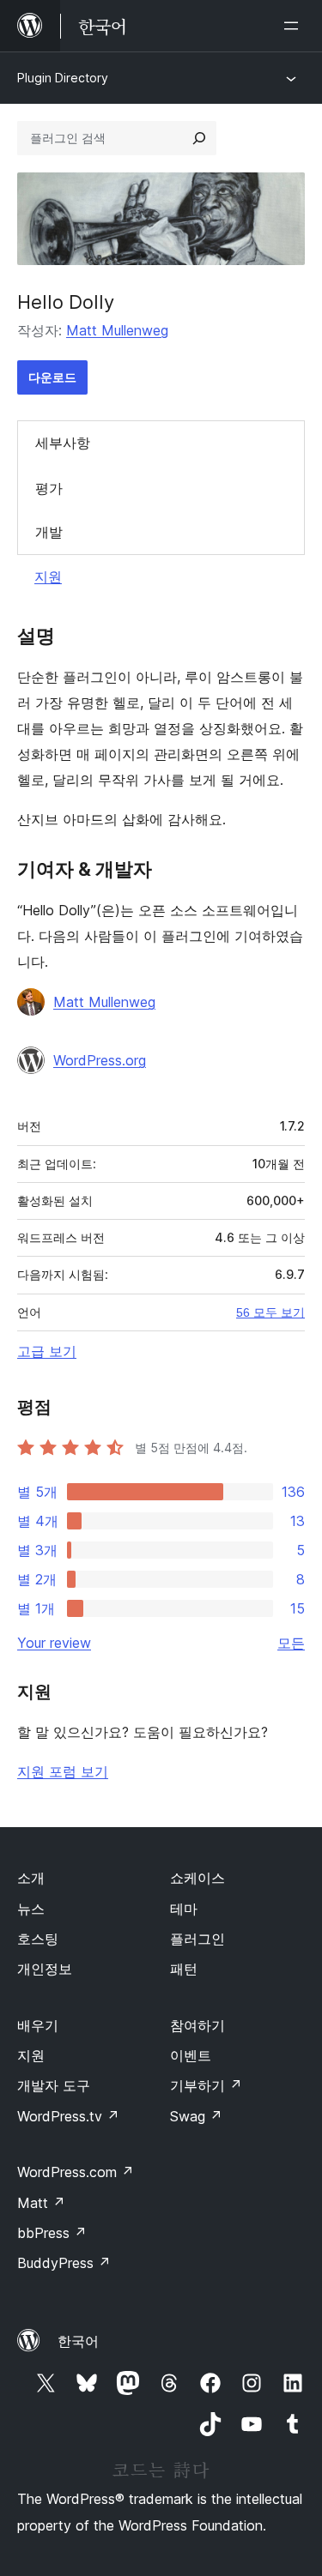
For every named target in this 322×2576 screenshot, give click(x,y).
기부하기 (206, 2085)
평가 (49, 488)
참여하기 (197, 2025)
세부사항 (63, 443)
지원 (48, 576)
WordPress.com (76, 2172)
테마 (184, 1909)
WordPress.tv (68, 2116)
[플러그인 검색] (199, 138)
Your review (54, 1643)
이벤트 (191, 2055)
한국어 (78, 2341)
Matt (41, 2203)
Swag (196, 2116)
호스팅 (38, 1939)
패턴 (184, 1969)
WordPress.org (100, 1060)
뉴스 (31, 1909)
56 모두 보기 (270, 1312)
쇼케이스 (197, 1878)
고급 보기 (47, 1351)
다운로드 (52, 377)
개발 (49, 532)
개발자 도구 (54, 2085)
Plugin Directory (63, 78)
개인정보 (45, 1969)
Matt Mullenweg (117, 330)
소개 (31, 1878)
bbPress (52, 2233)
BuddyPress (64, 2263)
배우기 (38, 2025)
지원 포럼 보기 (63, 1771)
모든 (291, 1643)
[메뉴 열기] (295, 26)
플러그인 (197, 1939)
